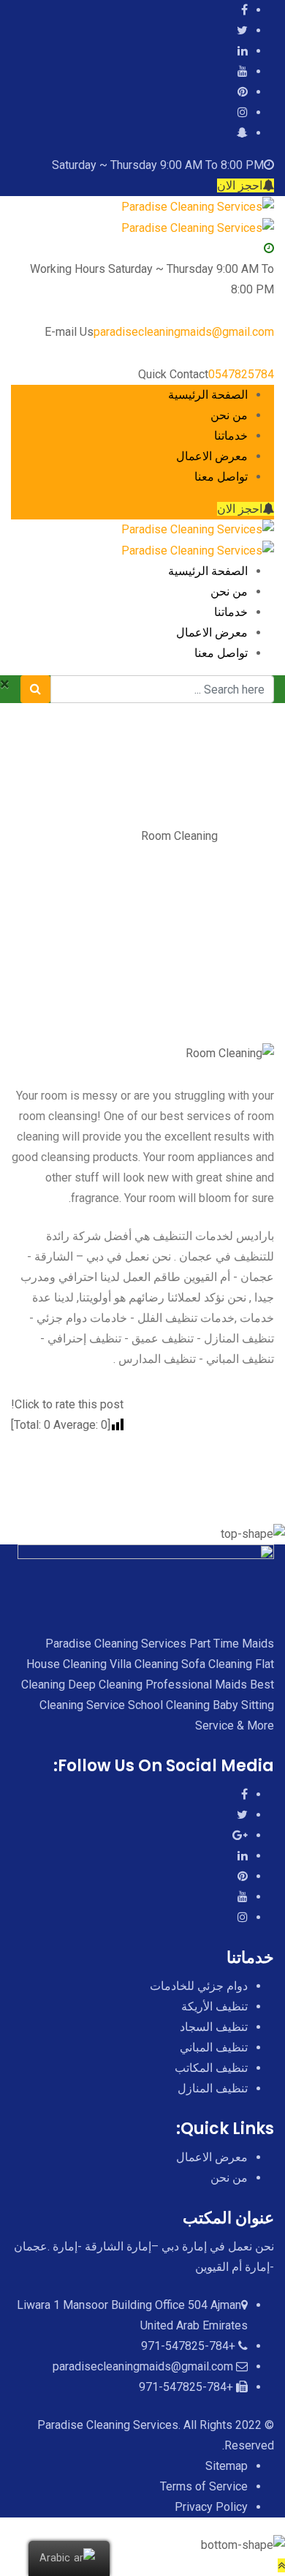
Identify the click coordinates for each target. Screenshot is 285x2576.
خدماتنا (231, 436)
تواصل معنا (221, 477)
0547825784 (241, 374)
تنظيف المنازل (213, 2088)
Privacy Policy (211, 2507)
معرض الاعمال (212, 456)
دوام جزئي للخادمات (199, 1986)
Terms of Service (204, 2486)
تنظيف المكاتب (211, 2068)
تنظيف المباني (214, 2047)
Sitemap (227, 2466)
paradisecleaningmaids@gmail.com (184, 332)
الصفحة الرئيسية (208, 395)
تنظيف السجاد (214, 2027)
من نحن (229, 415)
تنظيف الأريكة (214, 2006)
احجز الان (240, 185)
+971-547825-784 (188, 2346)
